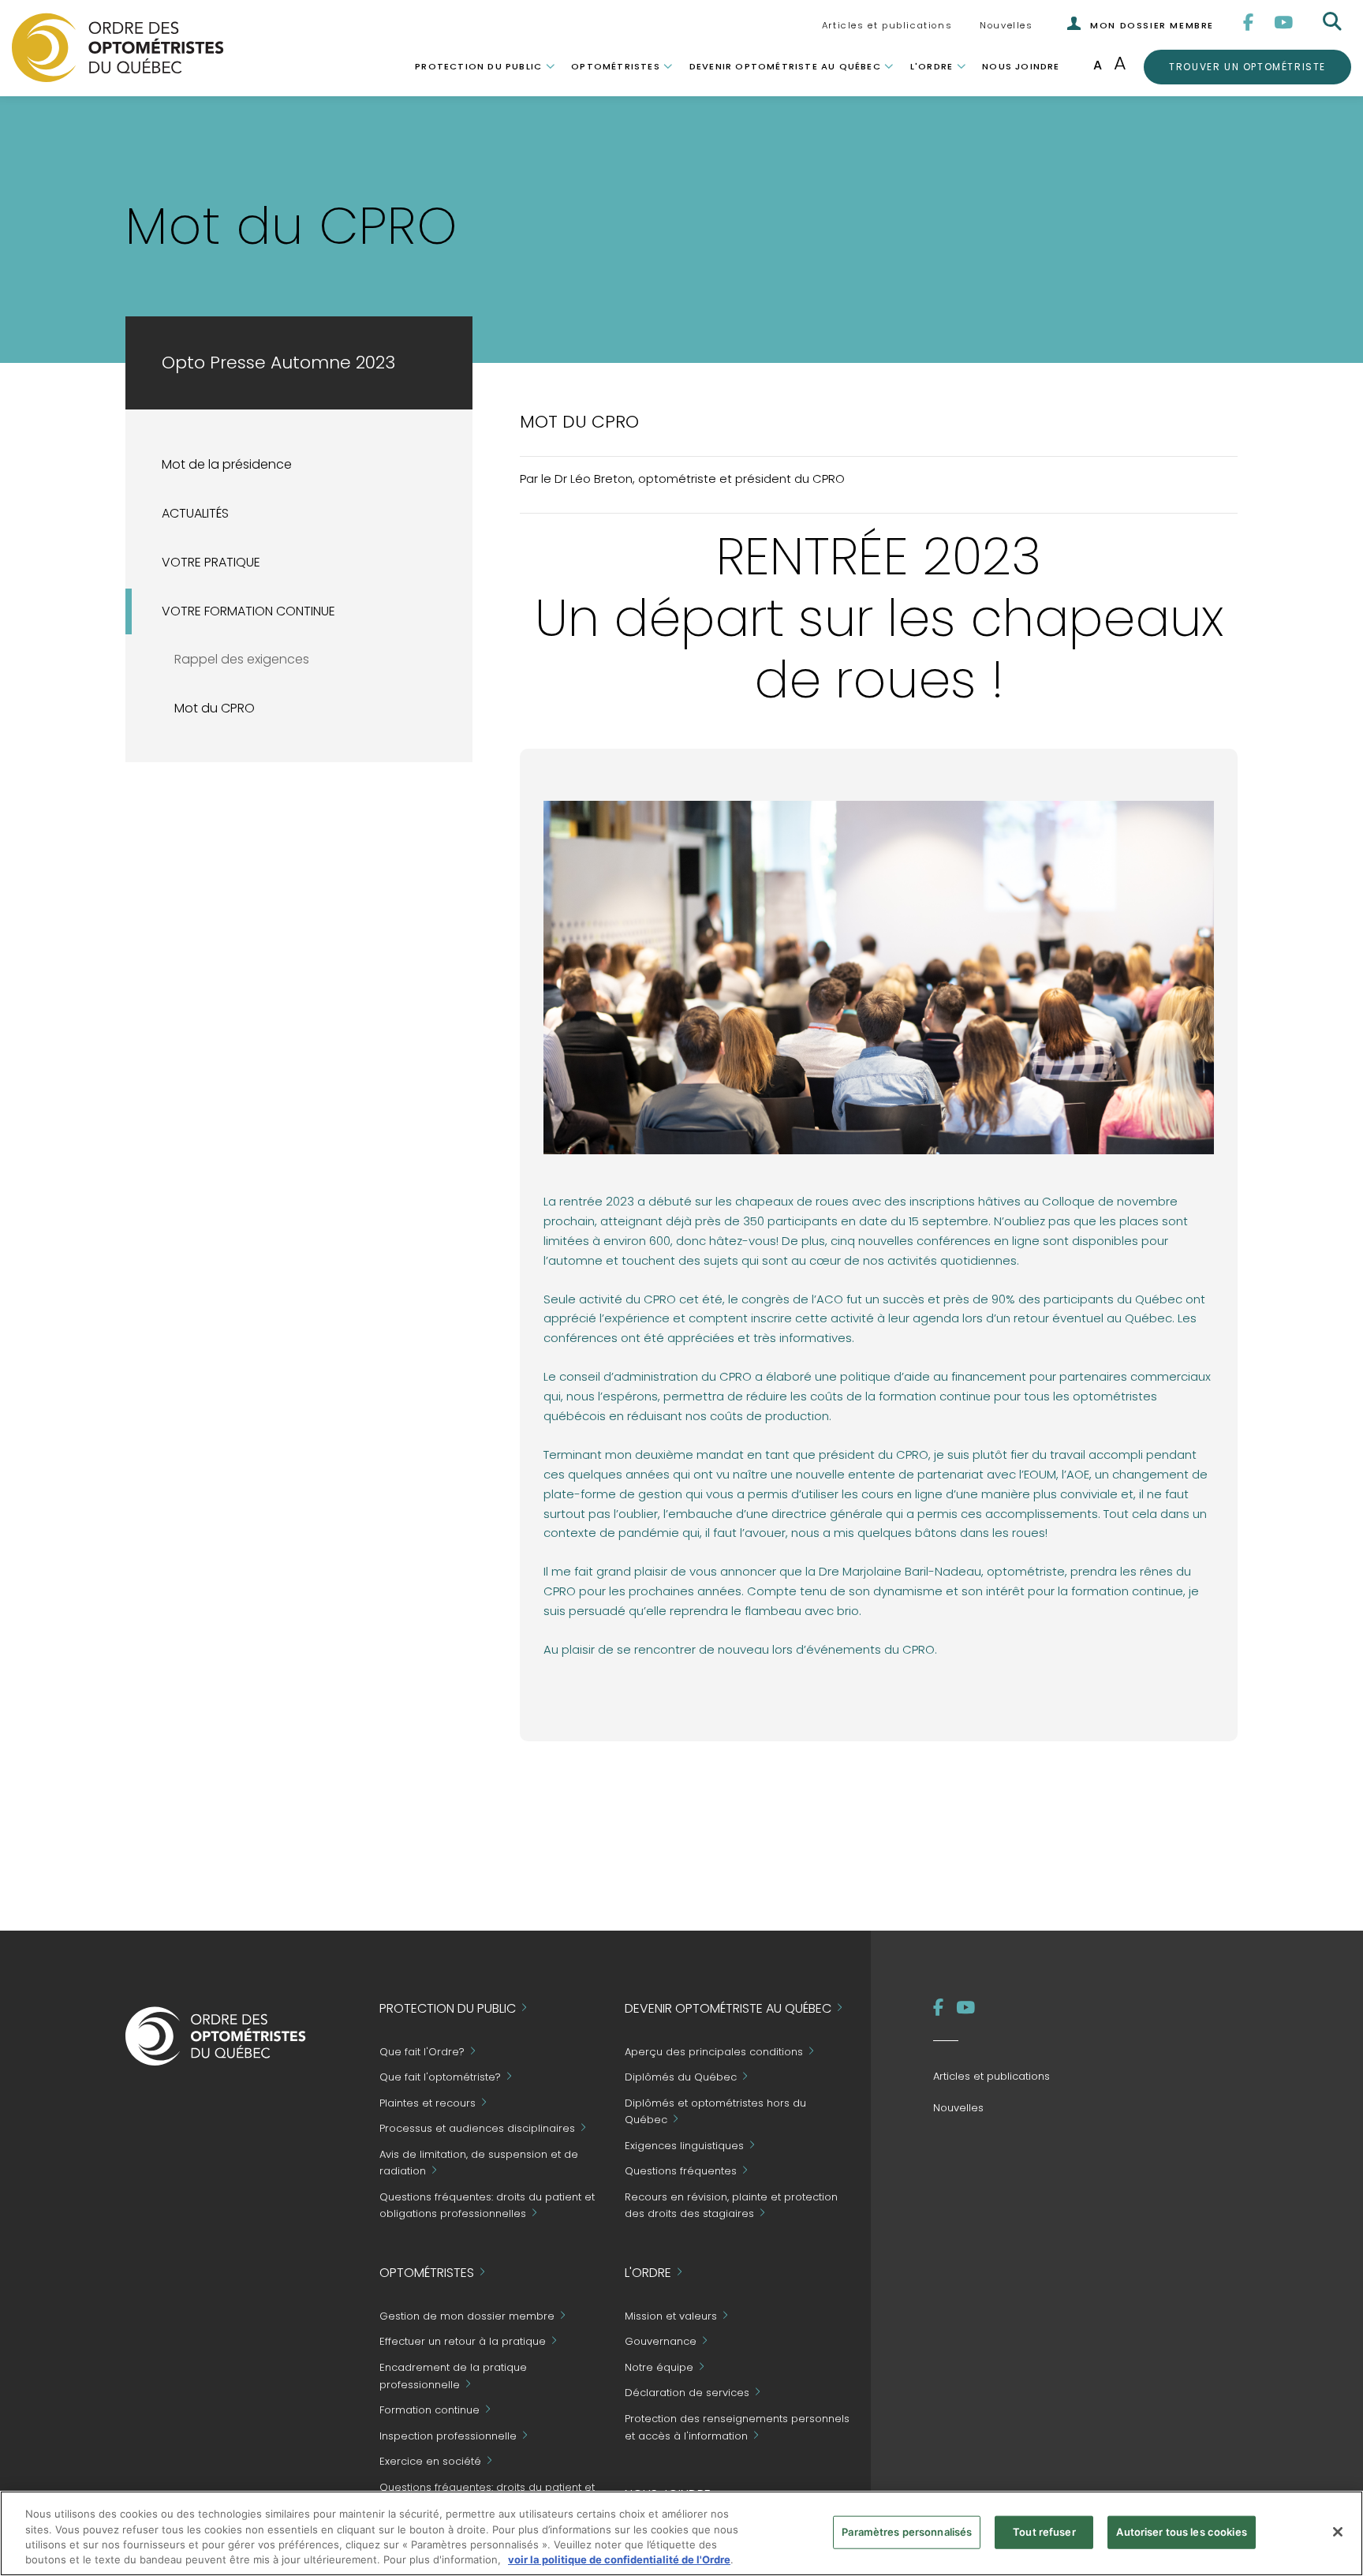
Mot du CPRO (215, 708)
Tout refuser (1044, 2532)
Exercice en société (430, 2461)
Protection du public (478, 66)
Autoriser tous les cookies (1181, 2532)
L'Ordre (932, 66)
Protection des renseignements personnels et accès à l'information (737, 2427)
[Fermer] (1338, 2532)
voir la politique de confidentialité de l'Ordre (619, 2559)
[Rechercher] (1334, 22)
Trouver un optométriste (1247, 66)
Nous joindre (1021, 66)
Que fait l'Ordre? (422, 2052)
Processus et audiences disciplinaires (477, 2129)
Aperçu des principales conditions (714, 2052)
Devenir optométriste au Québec (785, 66)
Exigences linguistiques (684, 2146)
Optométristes (616, 66)
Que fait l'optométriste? (440, 2078)
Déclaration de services (687, 2393)
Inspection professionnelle (448, 2436)
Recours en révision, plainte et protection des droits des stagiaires (731, 2206)
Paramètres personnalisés (907, 2532)
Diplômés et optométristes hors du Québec (715, 2112)
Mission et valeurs (671, 2316)
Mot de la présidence (227, 464)
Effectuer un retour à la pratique (463, 2342)
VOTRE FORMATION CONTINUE (248, 611)
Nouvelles (1006, 25)
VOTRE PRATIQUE (211, 562)
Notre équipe (659, 2367)
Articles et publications (887, 25)
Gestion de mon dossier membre (467, 2316)
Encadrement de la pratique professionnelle (453, 2376)
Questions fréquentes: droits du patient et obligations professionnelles (487, 2206)
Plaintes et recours (428, 2103)
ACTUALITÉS (195, 513)
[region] (681, 2533)
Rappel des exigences (242, 659)
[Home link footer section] (216, 2035)
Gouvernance (661, 2342)
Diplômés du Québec (681, 2078)
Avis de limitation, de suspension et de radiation (479, 2163)
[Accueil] (118, 47)
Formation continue (429, 2410)
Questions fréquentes (681, 2172)
